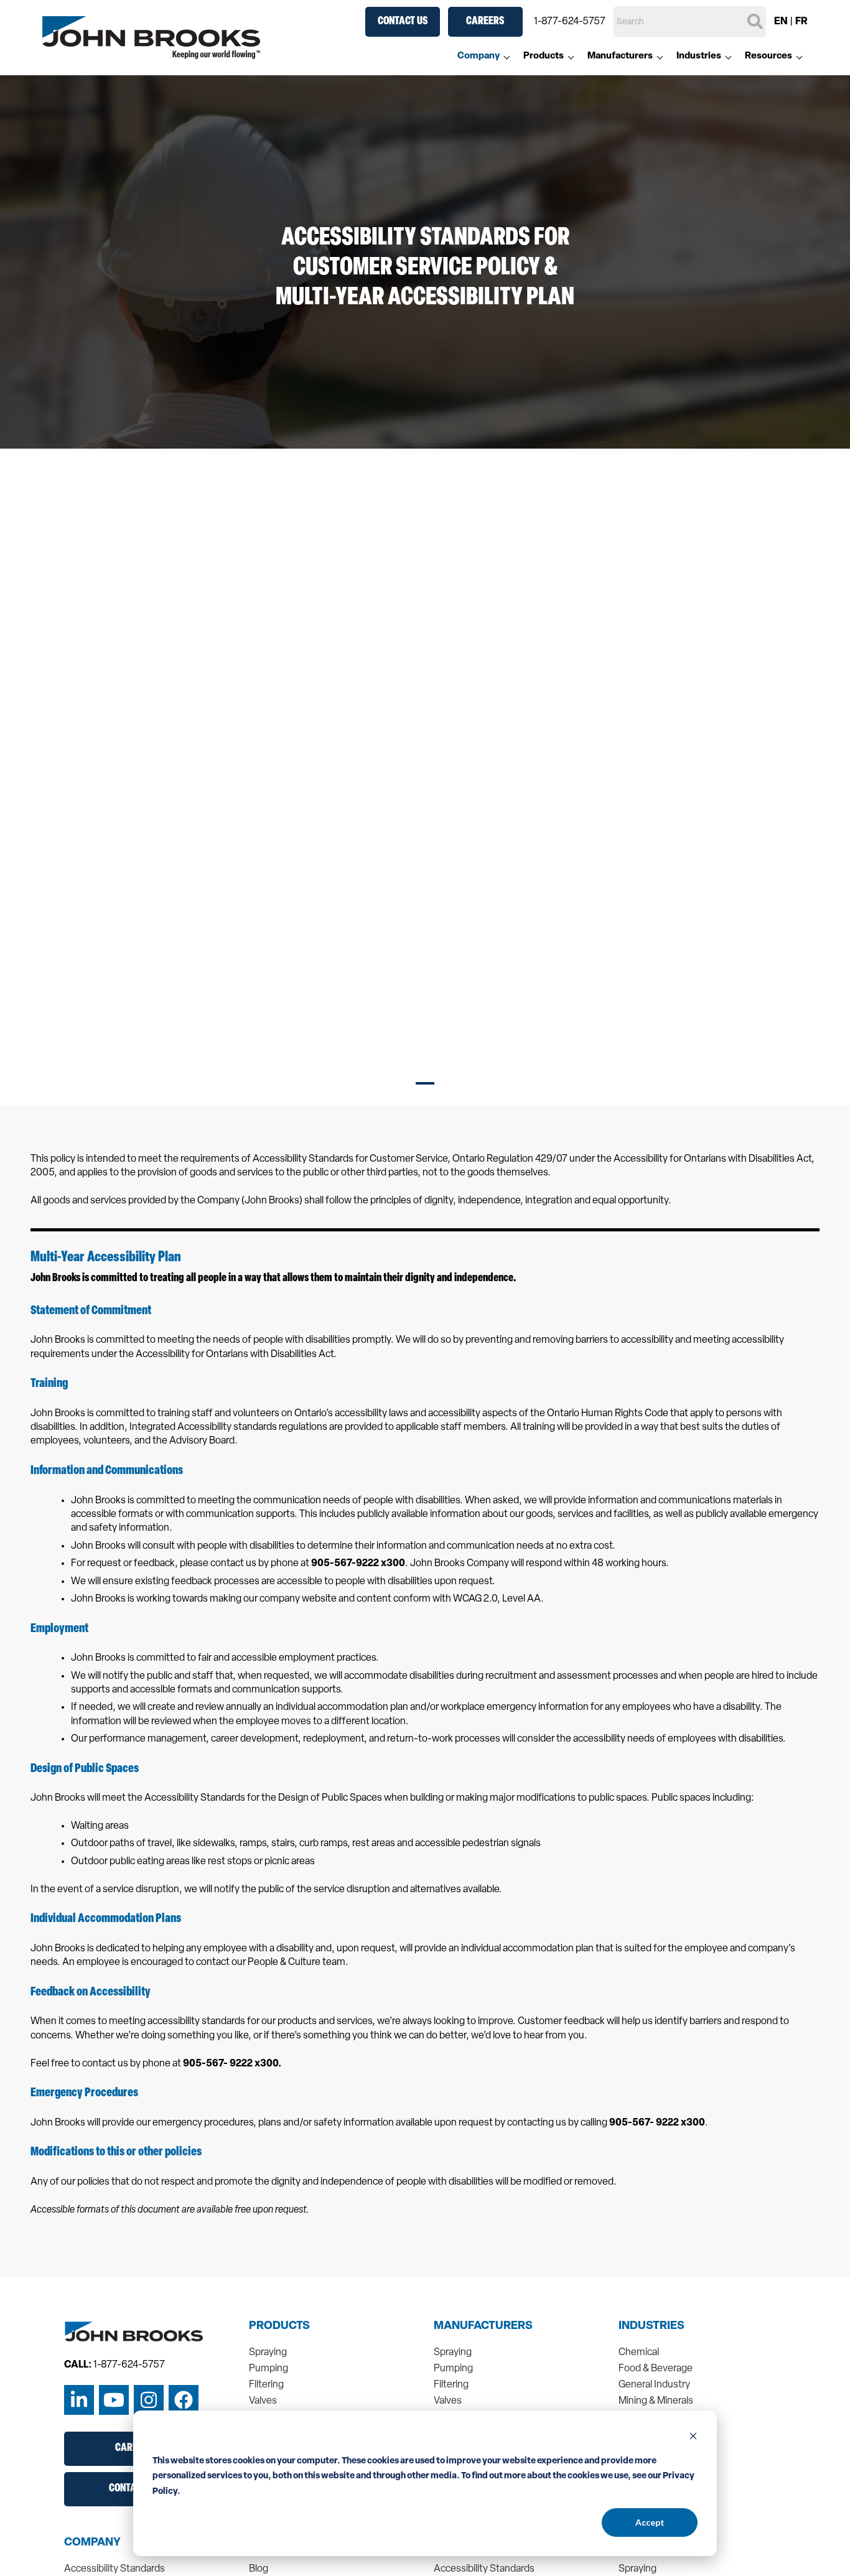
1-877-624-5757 (570, 22)
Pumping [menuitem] (269, 2369)
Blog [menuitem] (259, 2569)
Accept (650, 2522)
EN (781, 22)
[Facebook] (184, 2400)
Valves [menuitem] (263, 2401)
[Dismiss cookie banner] (693, 2438)
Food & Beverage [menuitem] (656, 2369)
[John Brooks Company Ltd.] (151, 38)
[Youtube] (114, 2400)
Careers (485, 22)
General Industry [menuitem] (654, 2385)
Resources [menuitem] (768, 56)
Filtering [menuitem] (266, 2385)
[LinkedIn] (79, 2400)
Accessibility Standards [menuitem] (114, 2569)
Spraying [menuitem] (268, 2353)
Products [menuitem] (544, 56)
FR (801, 22)
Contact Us (403, 22)
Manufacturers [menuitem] (620, 56)
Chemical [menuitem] (639, 2353)
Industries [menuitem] (699, 56)
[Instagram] (149, 2400)
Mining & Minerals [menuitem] (656, 2401)
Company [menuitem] (479, 56)
